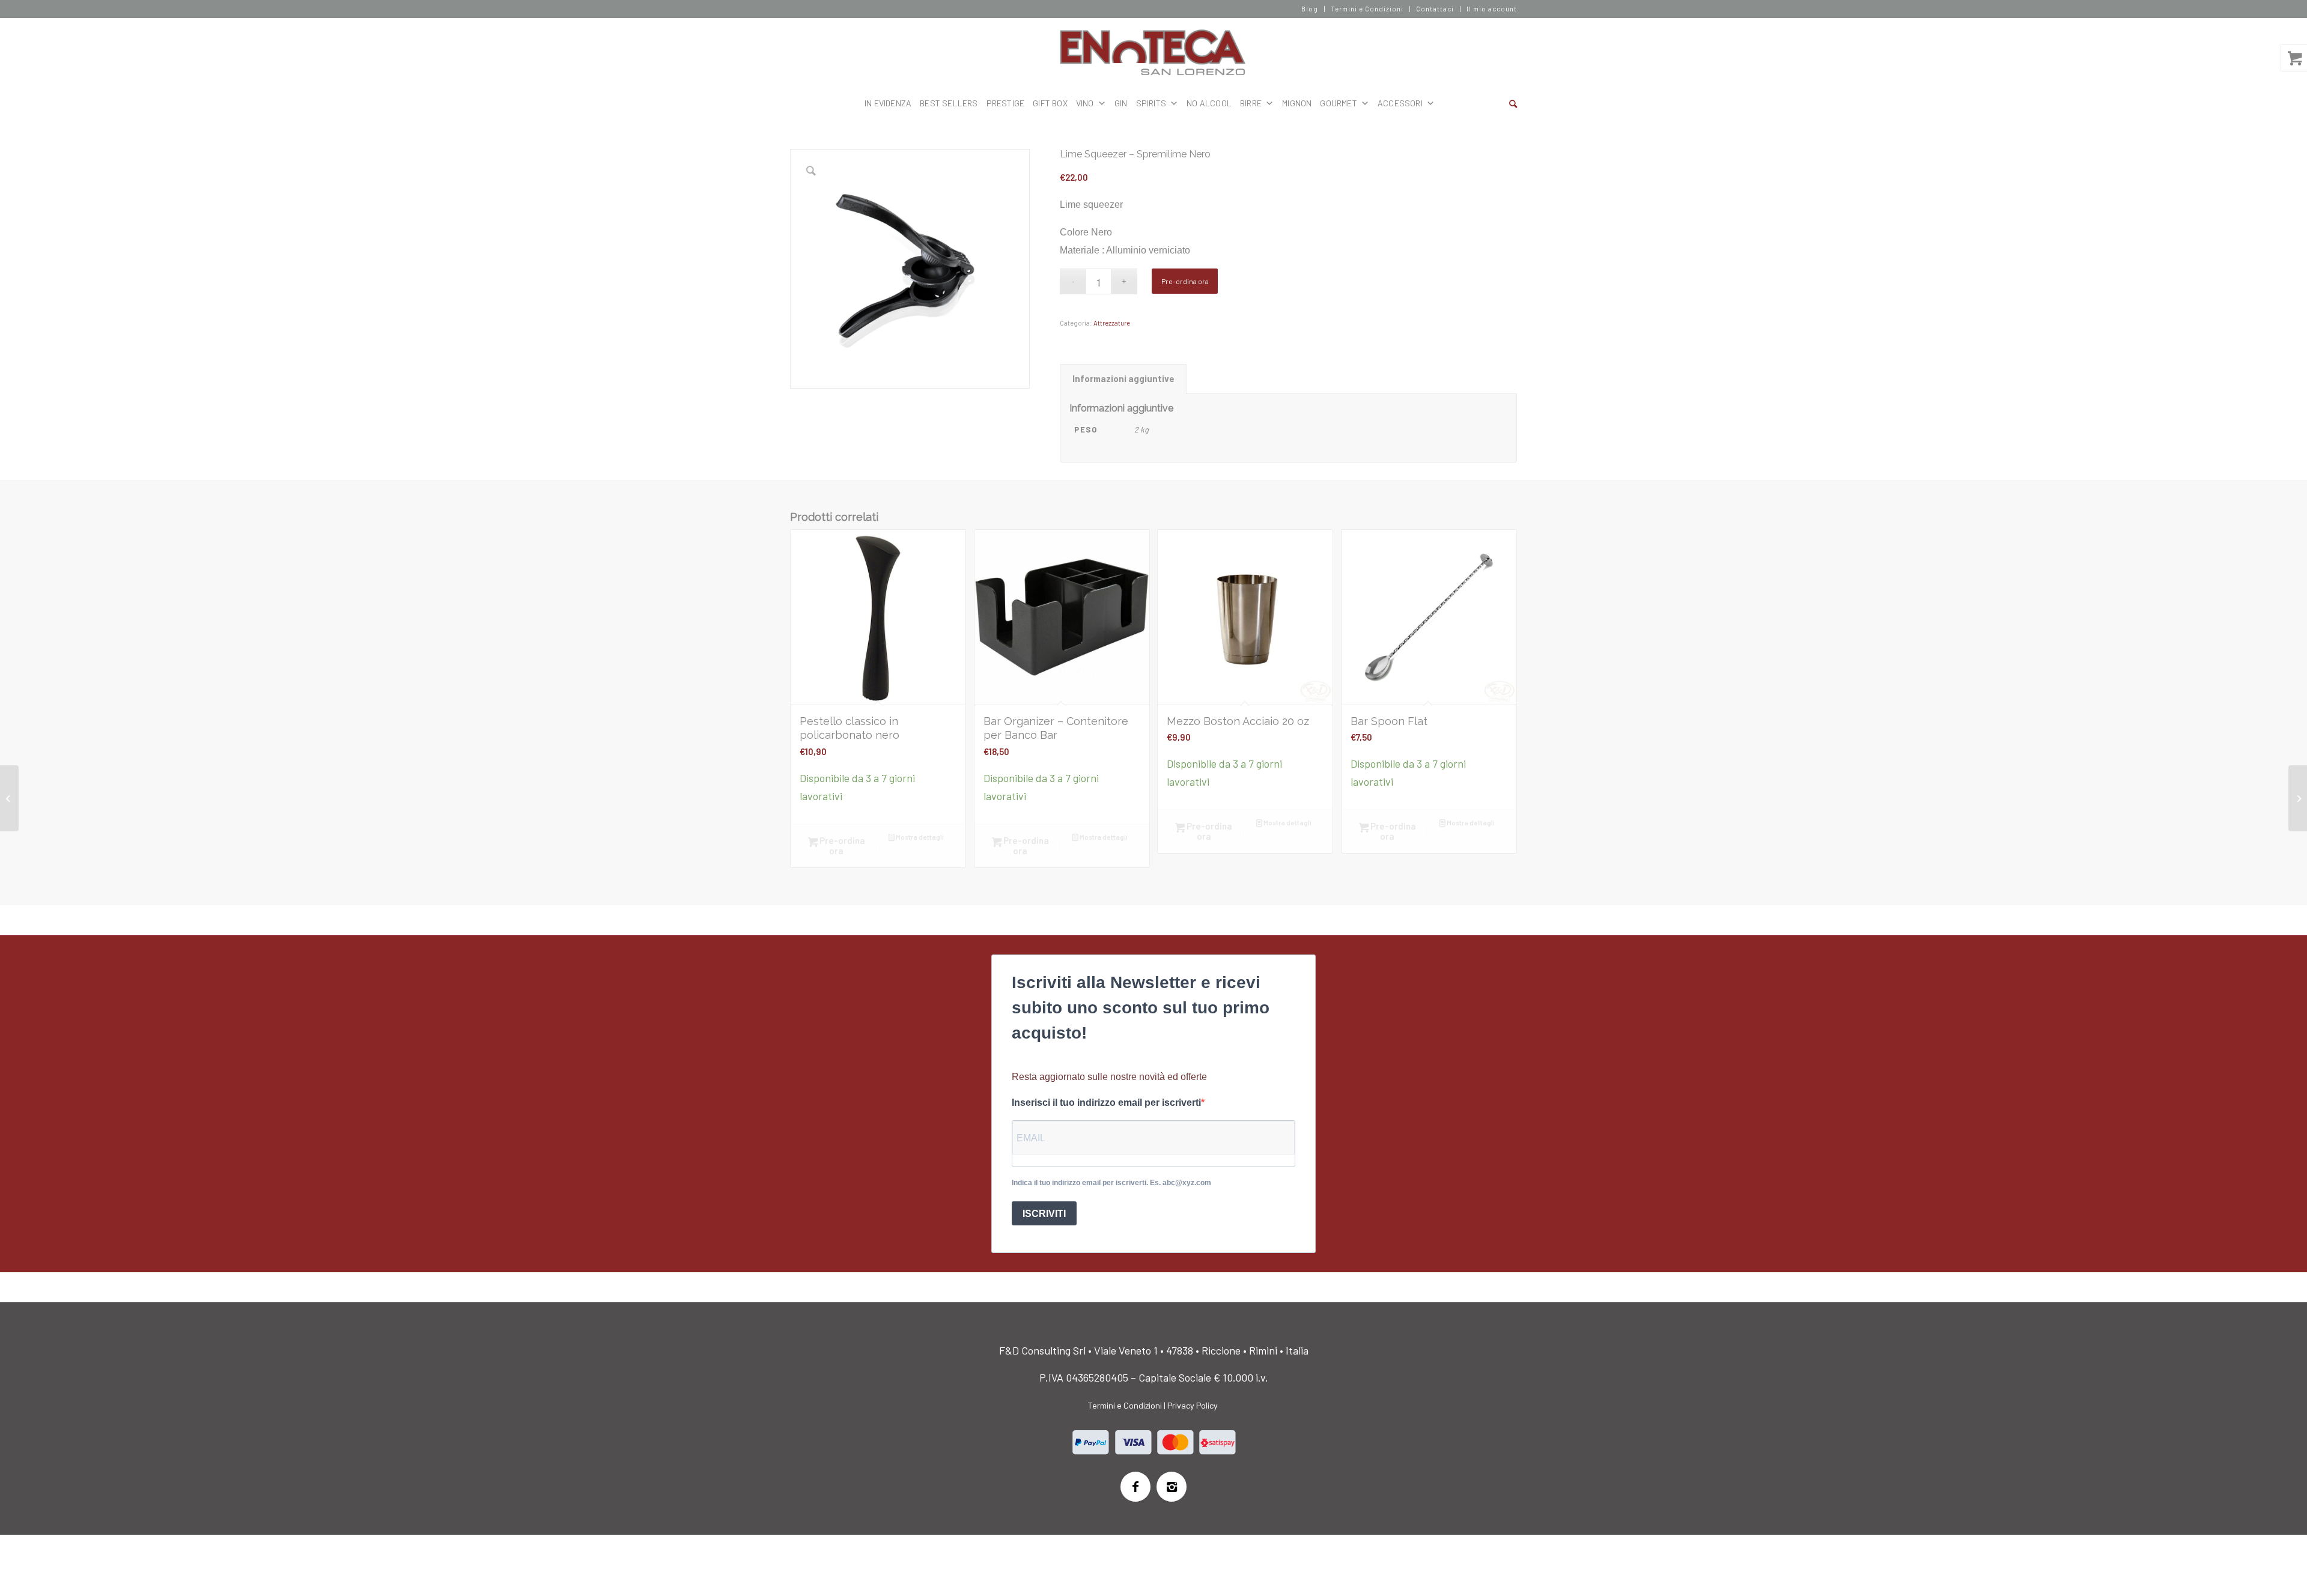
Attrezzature (1112, 323)
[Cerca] (1513, 103)
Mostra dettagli (919, 837)
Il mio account (1492, 9)
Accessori (1400, 103)
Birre (1251, 103)
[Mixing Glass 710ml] (2298, 798)
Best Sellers (949, 103)
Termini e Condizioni (1367, 9)
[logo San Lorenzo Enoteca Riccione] (1154, 53)
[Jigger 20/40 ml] (9, 798)
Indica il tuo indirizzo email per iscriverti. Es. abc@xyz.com (1111, 1183)
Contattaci (1435, 9)
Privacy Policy (1193, 1405)
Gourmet (1338, 103)
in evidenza (888, 103)
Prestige (1006, 103)
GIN (1121, 103)
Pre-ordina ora (1185, 281)
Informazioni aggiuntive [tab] (1123, 378)
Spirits (1151, 103)
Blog (1310, 9)
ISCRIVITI (1044, 1214)
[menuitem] (1310, 9)
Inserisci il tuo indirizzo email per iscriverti (1106, 1103)
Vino (1085, 103)
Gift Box (1050, 103)
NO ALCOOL (1209, 103)
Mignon (1297, 103)
